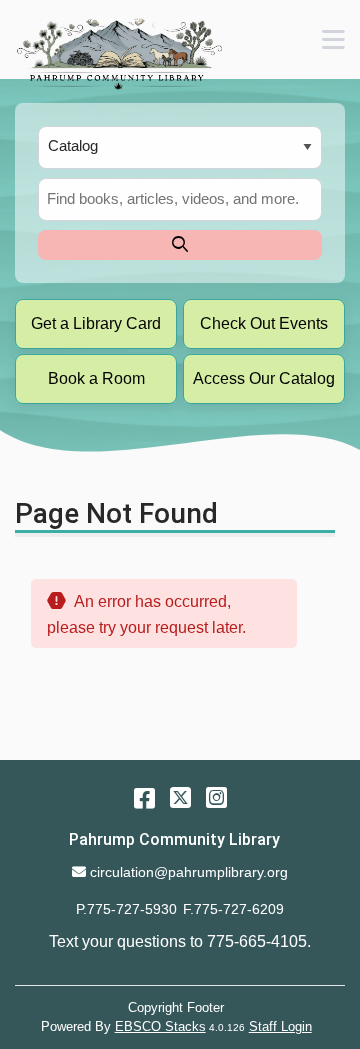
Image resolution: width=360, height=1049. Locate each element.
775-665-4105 (257, 941)
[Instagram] (216, 797)
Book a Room (96, 378)
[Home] (118, 53)
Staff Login (280, 1026)
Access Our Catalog (264, 378)
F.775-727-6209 (233, 909)
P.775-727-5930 (126, 909)
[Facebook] (144, 797)
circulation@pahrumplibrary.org (188, 872)
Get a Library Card (96, 323)
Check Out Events (264, 323)
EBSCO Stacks (160, 1026)
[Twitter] (180, 797)
